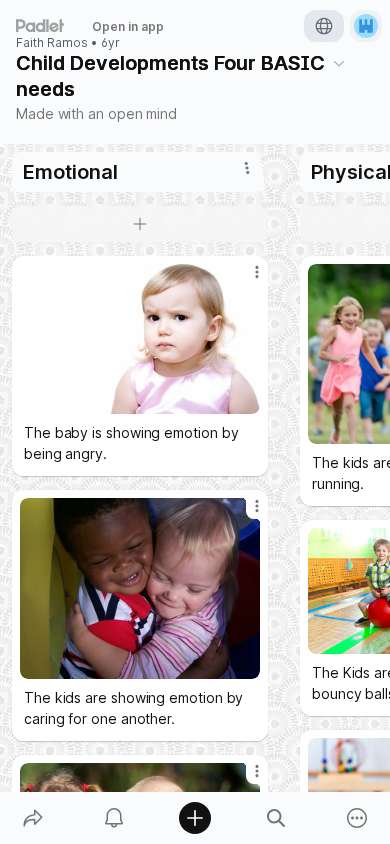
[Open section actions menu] (247, 168)
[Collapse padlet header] (339, 63)
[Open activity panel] (113, 818)
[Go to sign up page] (366, 26)
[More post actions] (244, 280)
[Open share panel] (32, 818)
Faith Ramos (52, 43)
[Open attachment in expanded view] (140, 339)
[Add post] (194, 818)
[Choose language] (324, 26)
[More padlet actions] (357, 818)
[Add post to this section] (140, 224)
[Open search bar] (276, 818)
